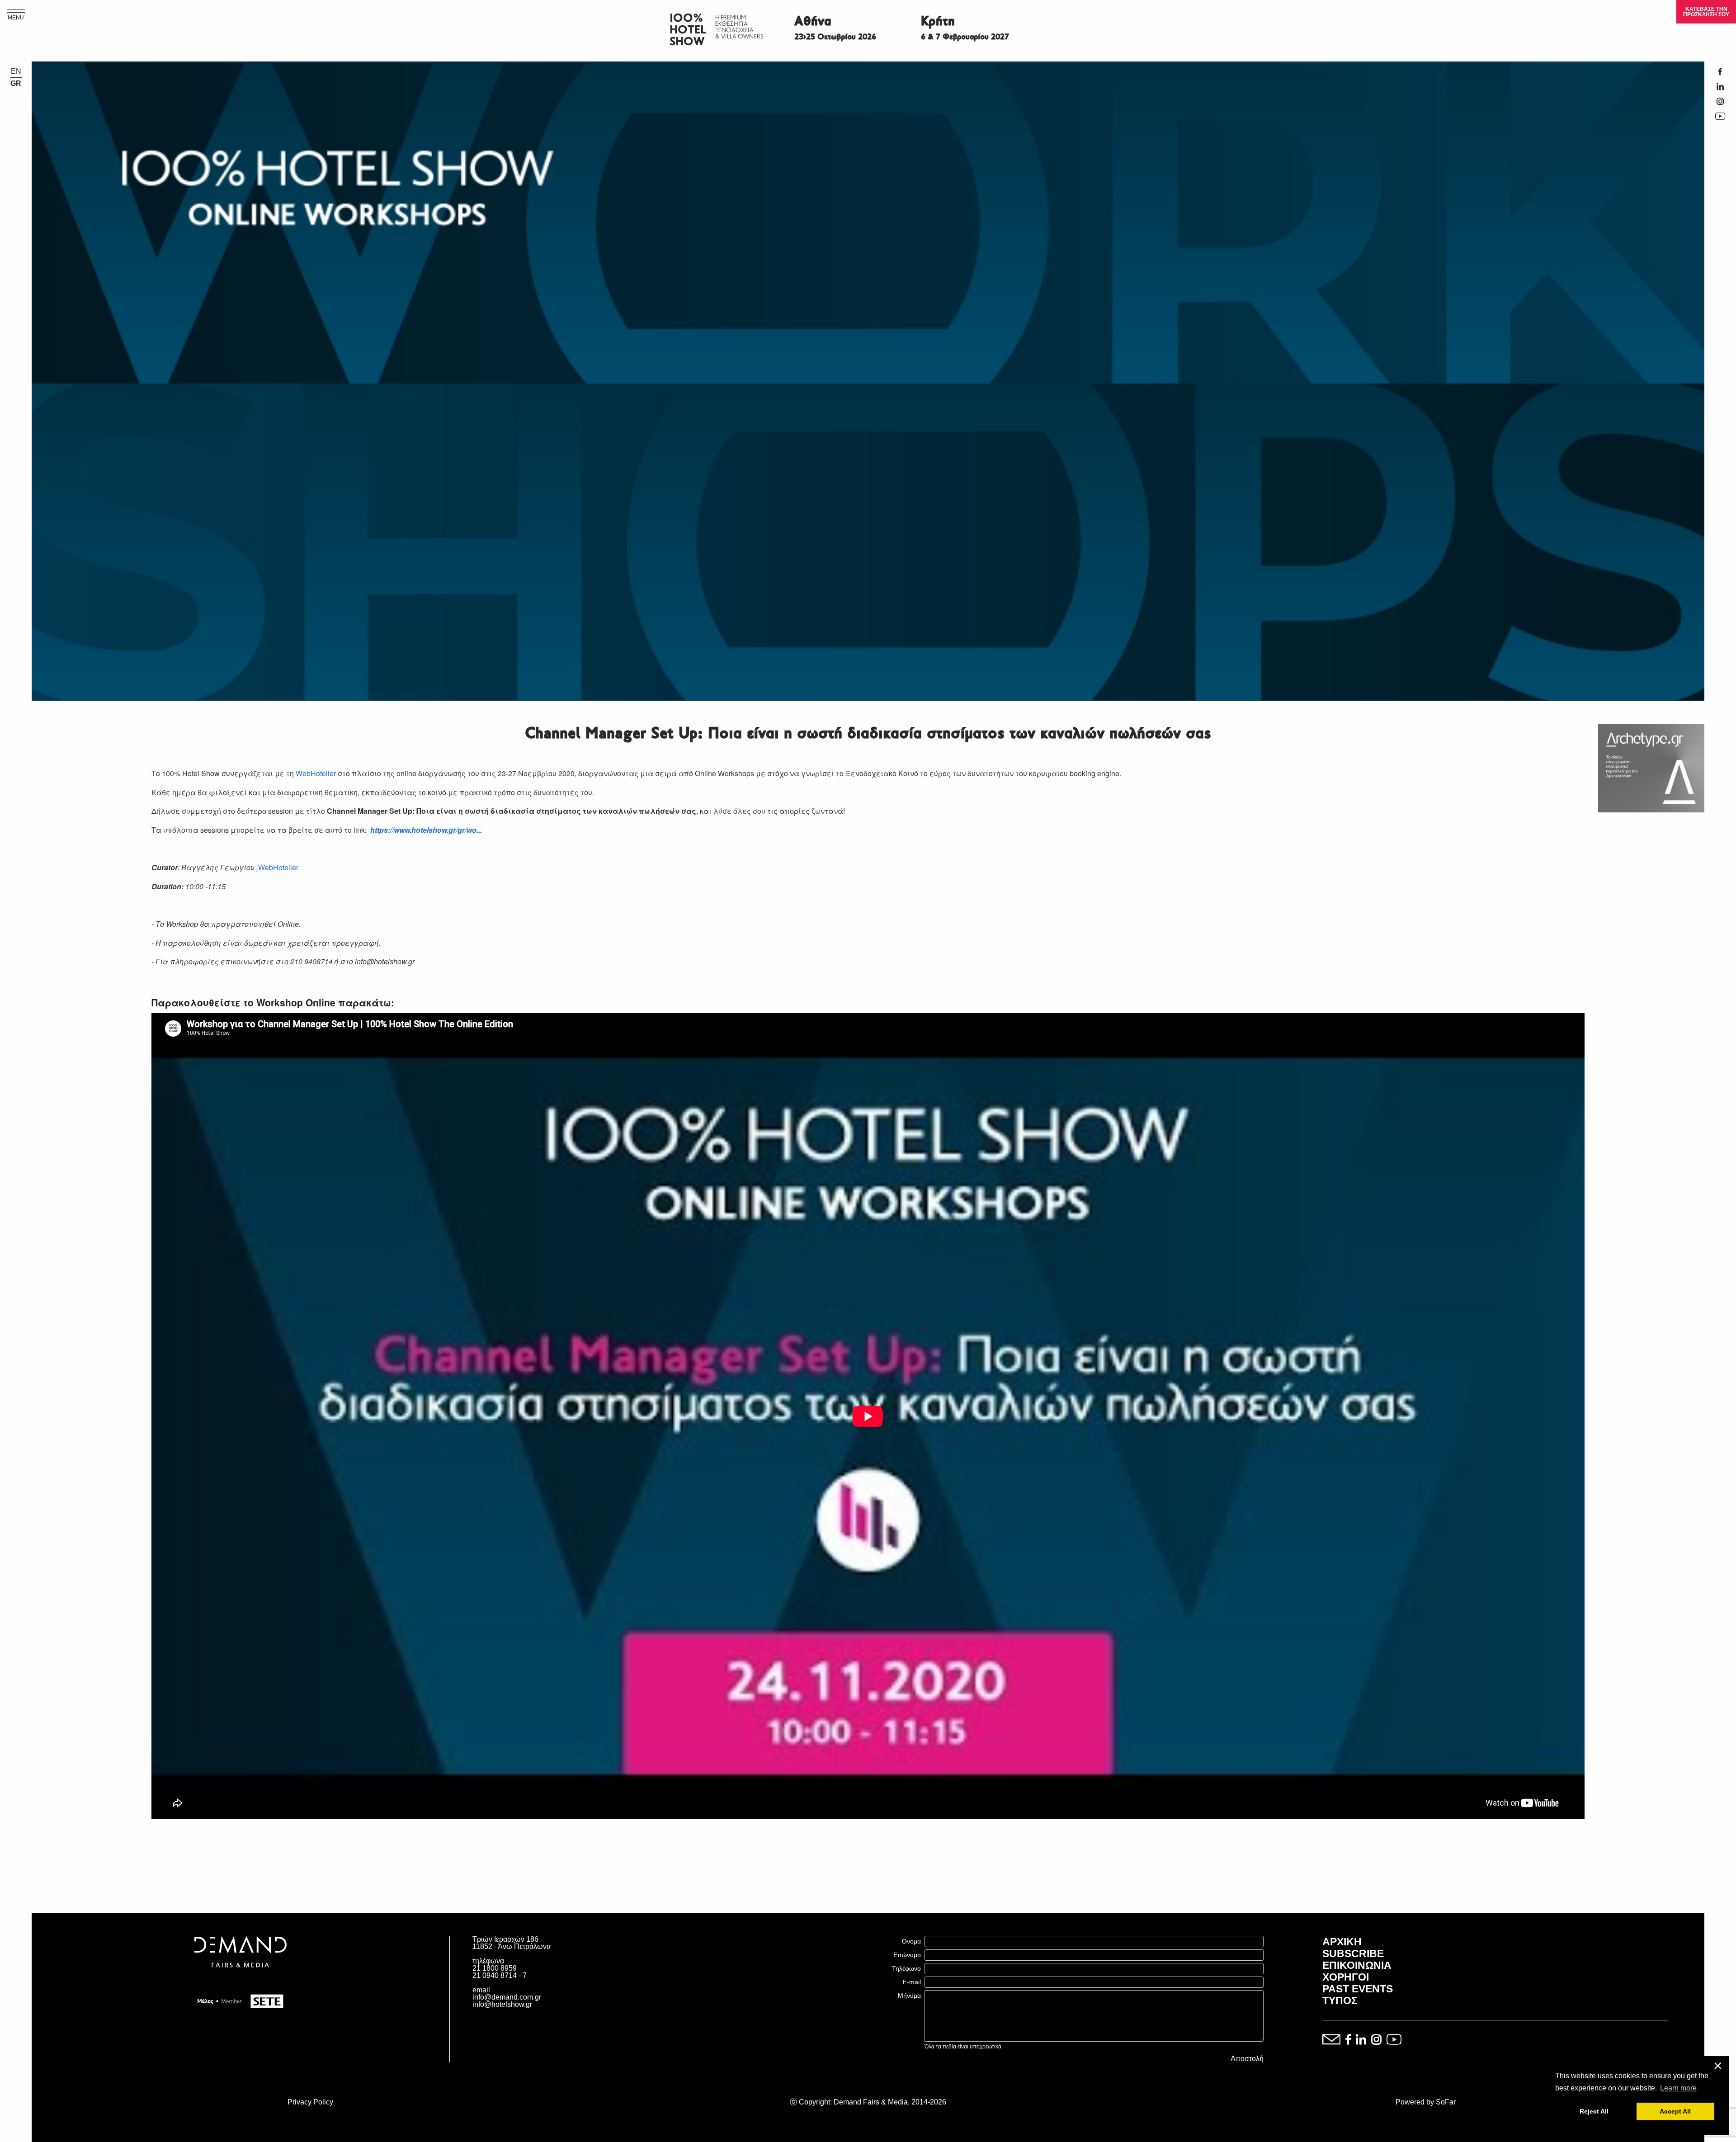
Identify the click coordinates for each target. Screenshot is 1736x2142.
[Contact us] (1331, 2040)
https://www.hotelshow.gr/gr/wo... (426, 830)
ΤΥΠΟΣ (1340, 2000)
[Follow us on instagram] (1376, 2040)
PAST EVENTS (1358, 1989)
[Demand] (241, 1979)
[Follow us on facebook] (1348, 2040)
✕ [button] (1718, 2066)
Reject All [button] (1594, 2111)
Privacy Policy (310, 2102)
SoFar (1446, 2102)
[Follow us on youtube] (1394, 2040)
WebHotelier (316, 773)
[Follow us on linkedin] (1361, 2040)
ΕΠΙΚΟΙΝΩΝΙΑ (1357, 1965)
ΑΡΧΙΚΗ (1342, 1942)
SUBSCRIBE (1353, 1953)
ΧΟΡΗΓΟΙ (1346, 1977)
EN (16, 71)
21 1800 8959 (495, 1968)
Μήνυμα (909, 1996)
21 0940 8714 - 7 (500, 1975)
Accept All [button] (1675, 2111)
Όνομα (911, 1941)
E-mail (912, 1982)
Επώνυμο (907, 1955)
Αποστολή (1247, 2059)
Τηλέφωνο (906, 1968)
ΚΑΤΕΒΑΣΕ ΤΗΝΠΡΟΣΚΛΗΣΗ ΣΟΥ (1706, 12)
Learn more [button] (1678, 2088)
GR (16, 84)
